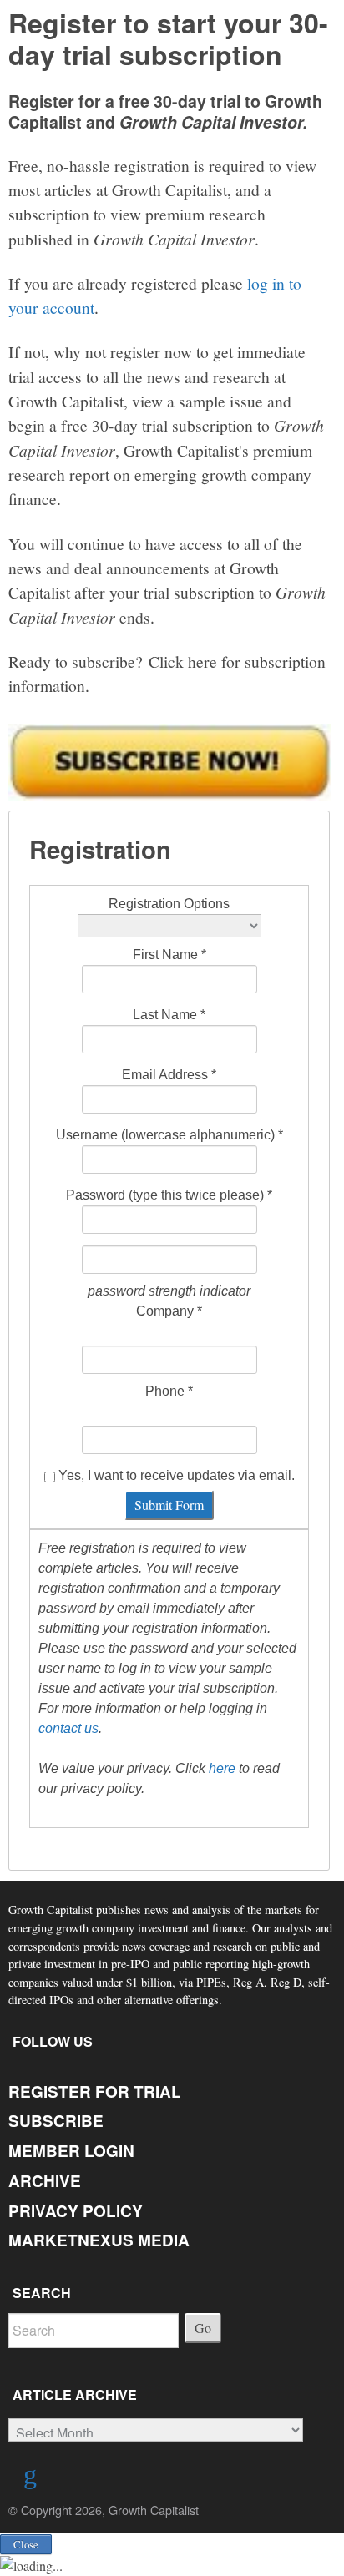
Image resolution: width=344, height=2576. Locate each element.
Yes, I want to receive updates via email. (175, 1475)
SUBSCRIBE (56, 2121)
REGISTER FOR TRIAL (95, 2091)
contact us (68, 1728)
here (222, 1768)
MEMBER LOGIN (71, 2151)
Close (26, 2544)
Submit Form (169, 1505)
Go (203, 2328)
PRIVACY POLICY (76, 2211)
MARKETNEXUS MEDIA (99, 2240)
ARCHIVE (45, 2181)
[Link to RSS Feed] (33, 2478)
